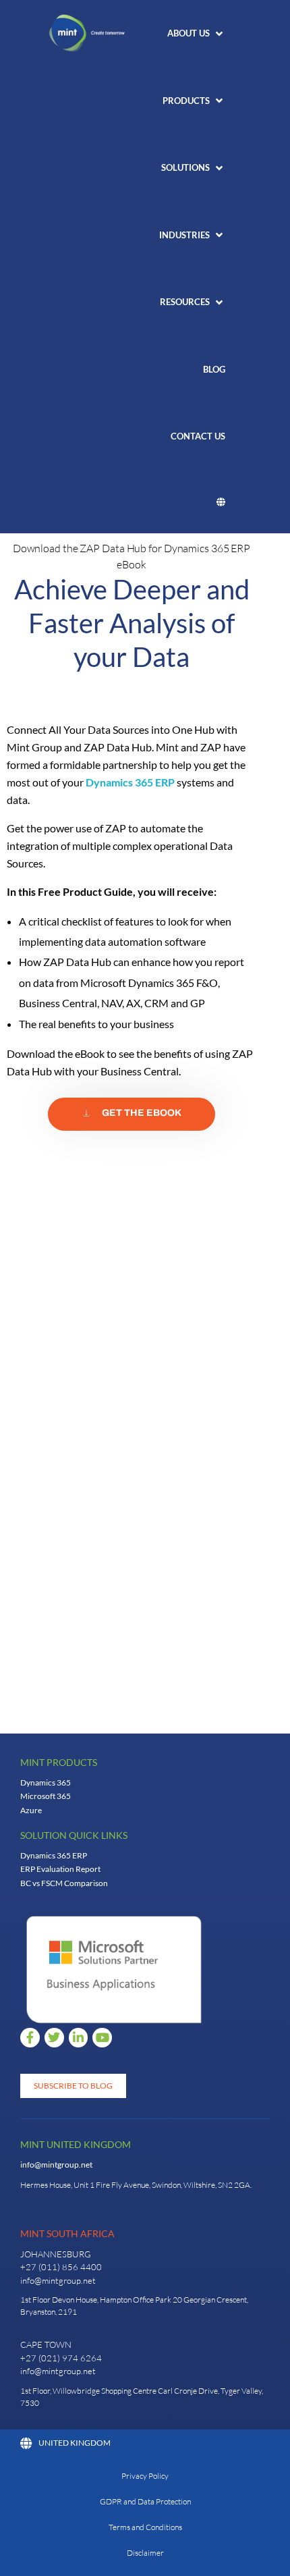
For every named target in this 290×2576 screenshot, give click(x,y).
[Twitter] (54, 2038)
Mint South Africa (67, 2233)
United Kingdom (75, 2443)
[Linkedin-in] (79, 2038)
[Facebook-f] (30, 2038)
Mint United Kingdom (76, 2144)
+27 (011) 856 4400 (61, 2267)
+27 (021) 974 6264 (61, 2358)
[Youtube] (102, 2038)
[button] (196, 34)
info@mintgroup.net (56, 2165)
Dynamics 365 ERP (130, 782)
